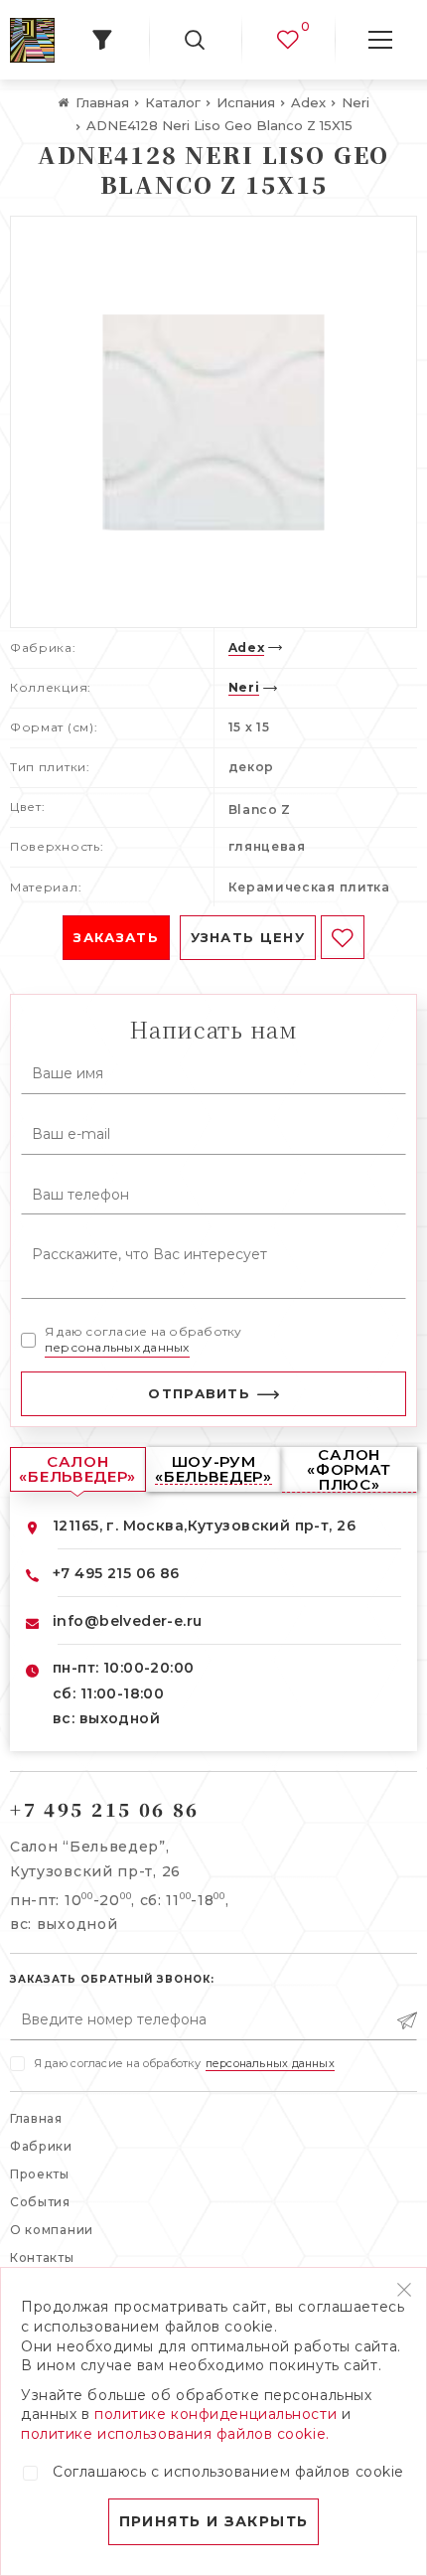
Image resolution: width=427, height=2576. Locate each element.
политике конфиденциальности (215, 2414)
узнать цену (248, 937)
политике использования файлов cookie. (175, 2434)
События (40, 2202)
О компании (52, 2230)
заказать (116, 937)
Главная (36, 2118)
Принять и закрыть (214, 2521)
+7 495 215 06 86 (116, 1573)
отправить (199, 1393)
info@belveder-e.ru (128, 1621)
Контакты (42, 2257)
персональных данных (117, 1347)
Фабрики (41, 2146)
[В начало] (32, 40)
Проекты (40, 2174)
